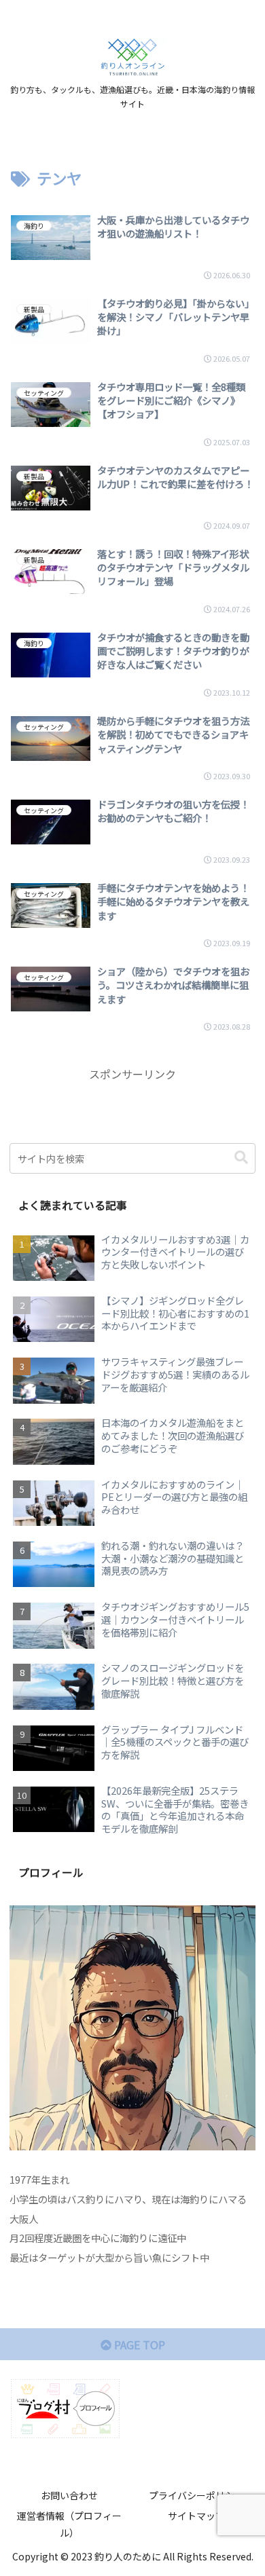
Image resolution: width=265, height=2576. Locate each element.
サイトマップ (196, 2516)
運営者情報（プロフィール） (69, 2524)
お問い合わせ (69, 2495)
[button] (241, 1158)
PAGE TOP (138, 2345)
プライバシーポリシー (196, 2495)
